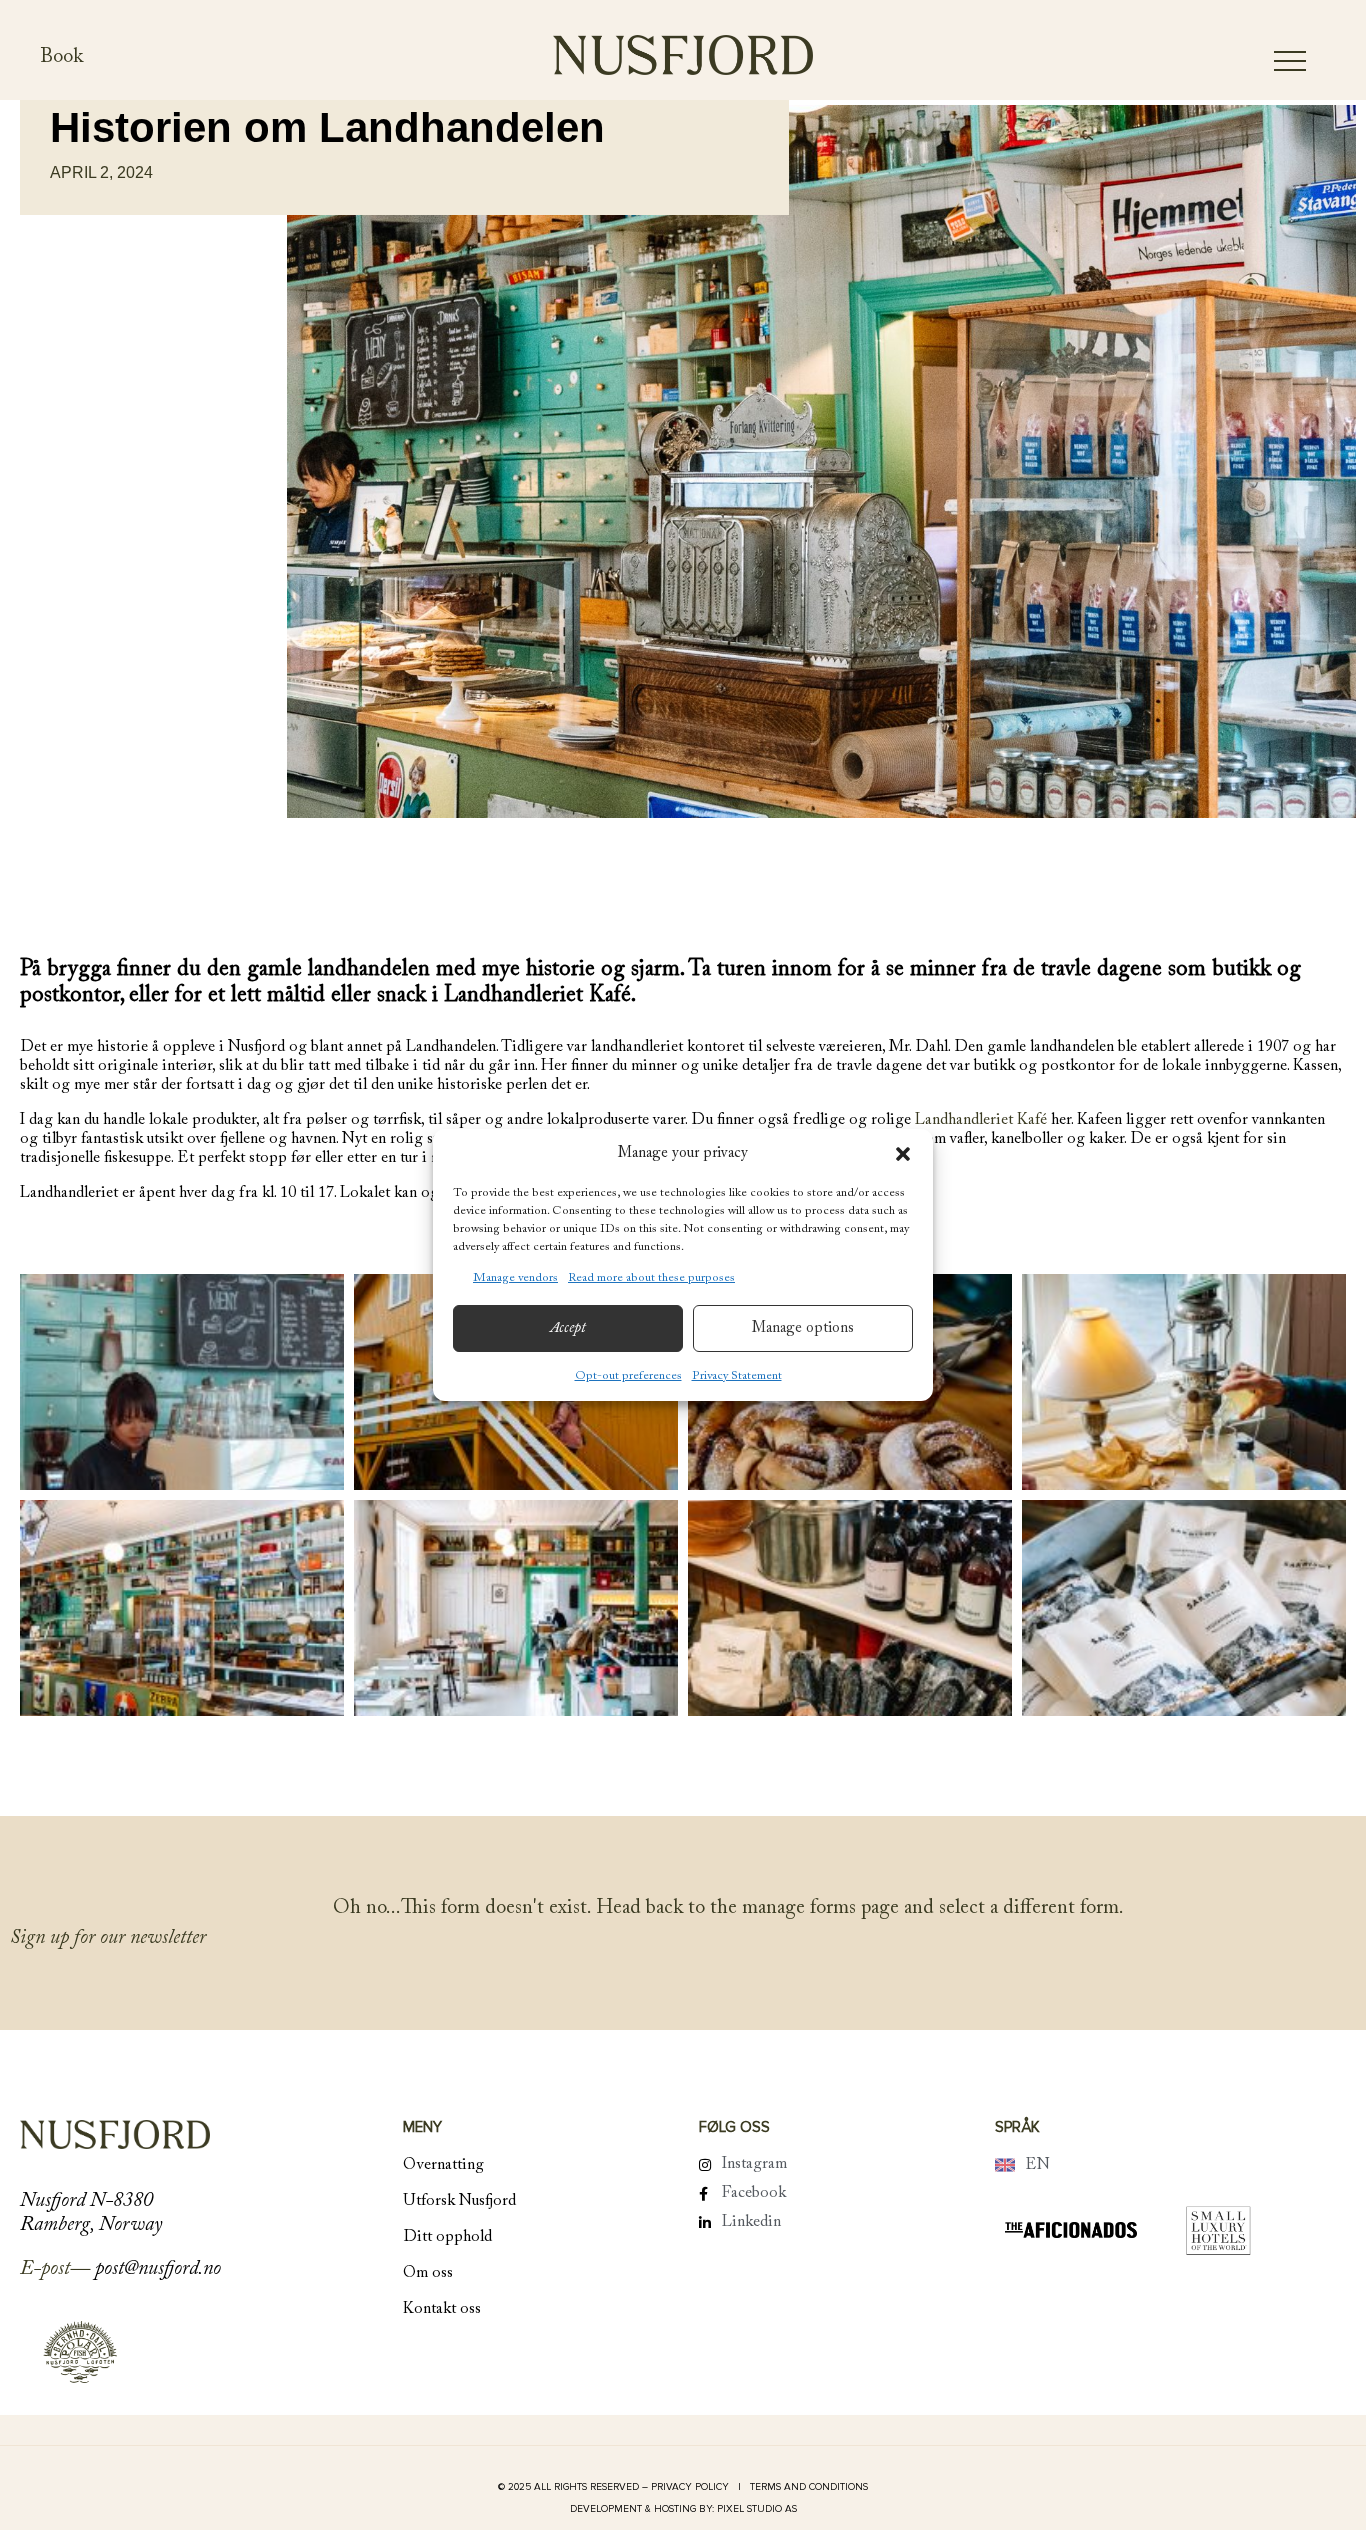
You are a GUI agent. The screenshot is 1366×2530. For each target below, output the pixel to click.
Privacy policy (691, 2487)
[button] (903, 1154)
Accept (568, 1328)
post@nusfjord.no (158, 2269)
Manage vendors (515, 1278)
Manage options (803, 1328)
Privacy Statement (737, 1376)
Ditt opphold (447, 2237)
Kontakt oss (442, 2309)
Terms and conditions (809, 2487)
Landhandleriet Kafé (981, 1120)
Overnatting (443, 2165)
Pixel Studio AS (757, 2509)
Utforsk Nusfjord (459, 2201)
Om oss (428, 2273)
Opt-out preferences (628, 1376)
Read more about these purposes (651, 1278)
